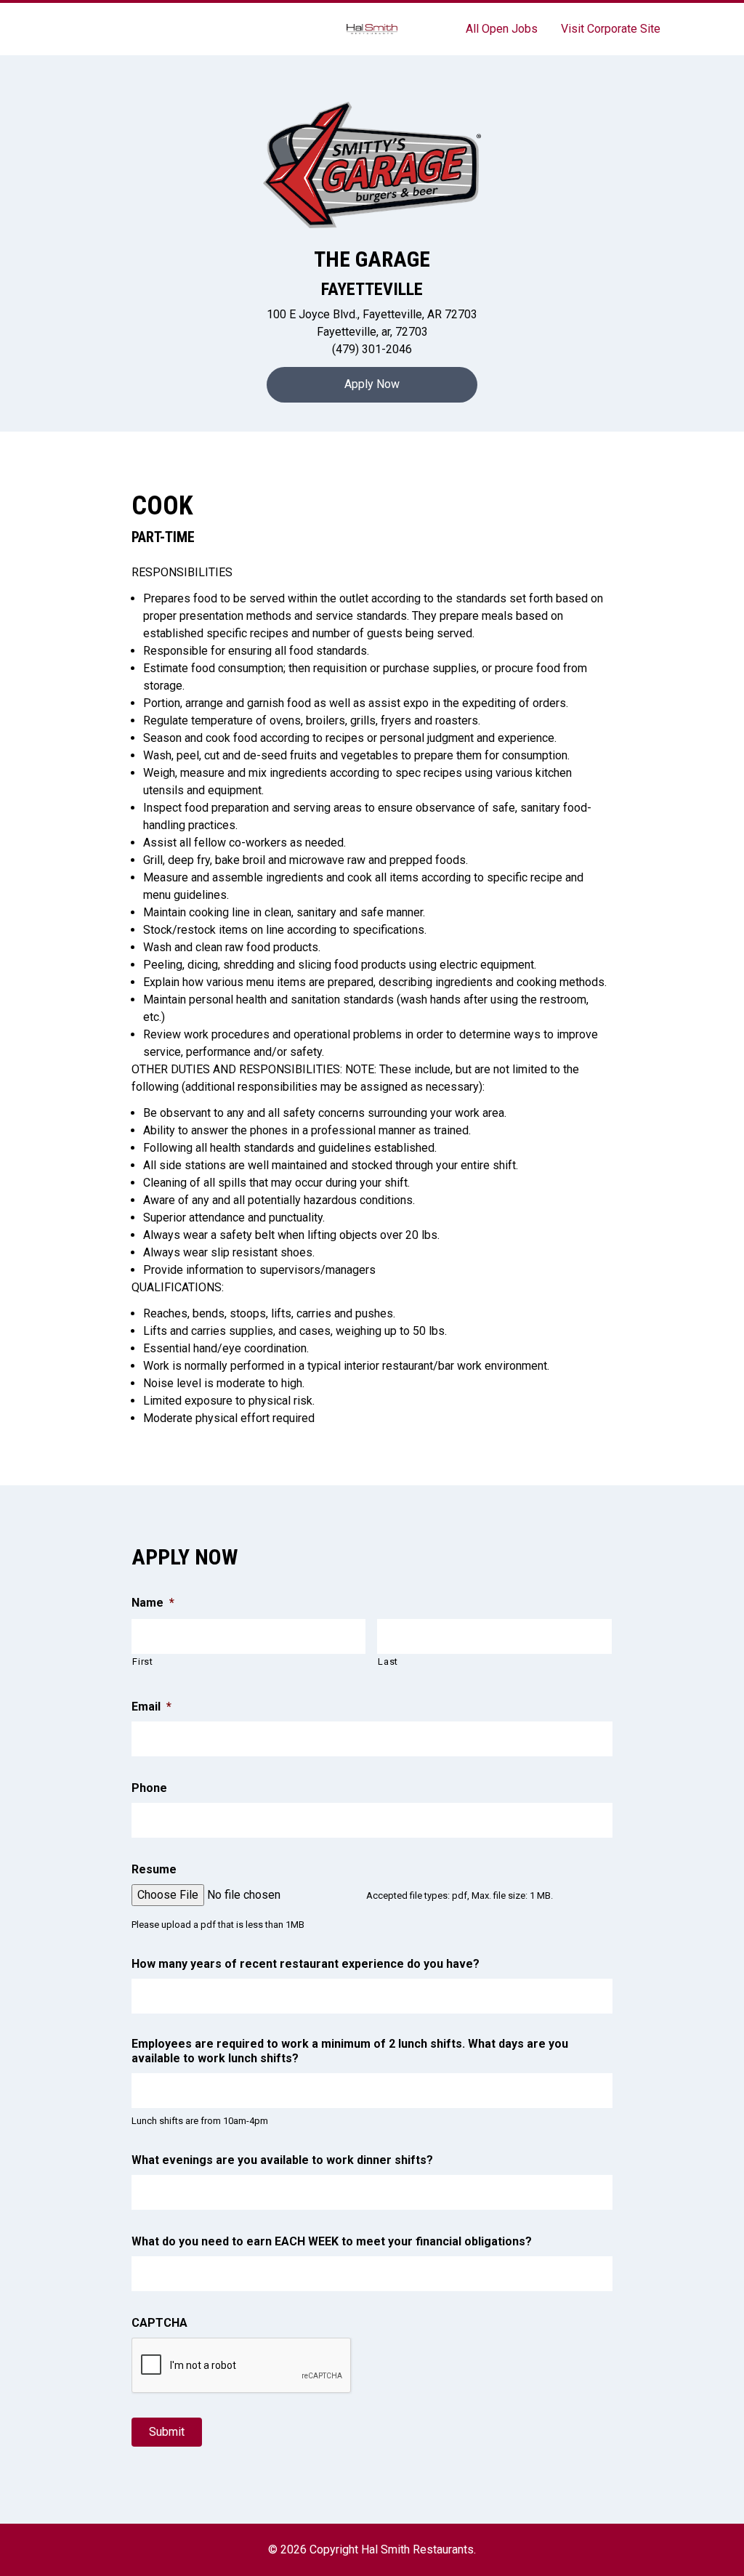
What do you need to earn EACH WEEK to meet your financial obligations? (332, 2241)
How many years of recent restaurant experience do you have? (306, 1964)
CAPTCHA (159, 2323)
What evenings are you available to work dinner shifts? (282, 2160)
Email (151, 1707)
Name (153, 1603)
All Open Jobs (502, 29)
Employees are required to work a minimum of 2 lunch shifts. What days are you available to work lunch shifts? (350, 2051)
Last (388, 1662)
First (142, 1662)
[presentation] (242, 2366)
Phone (149, 1788)
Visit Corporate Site (611, 29)
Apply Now (372, 384)
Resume (154, 1869)
